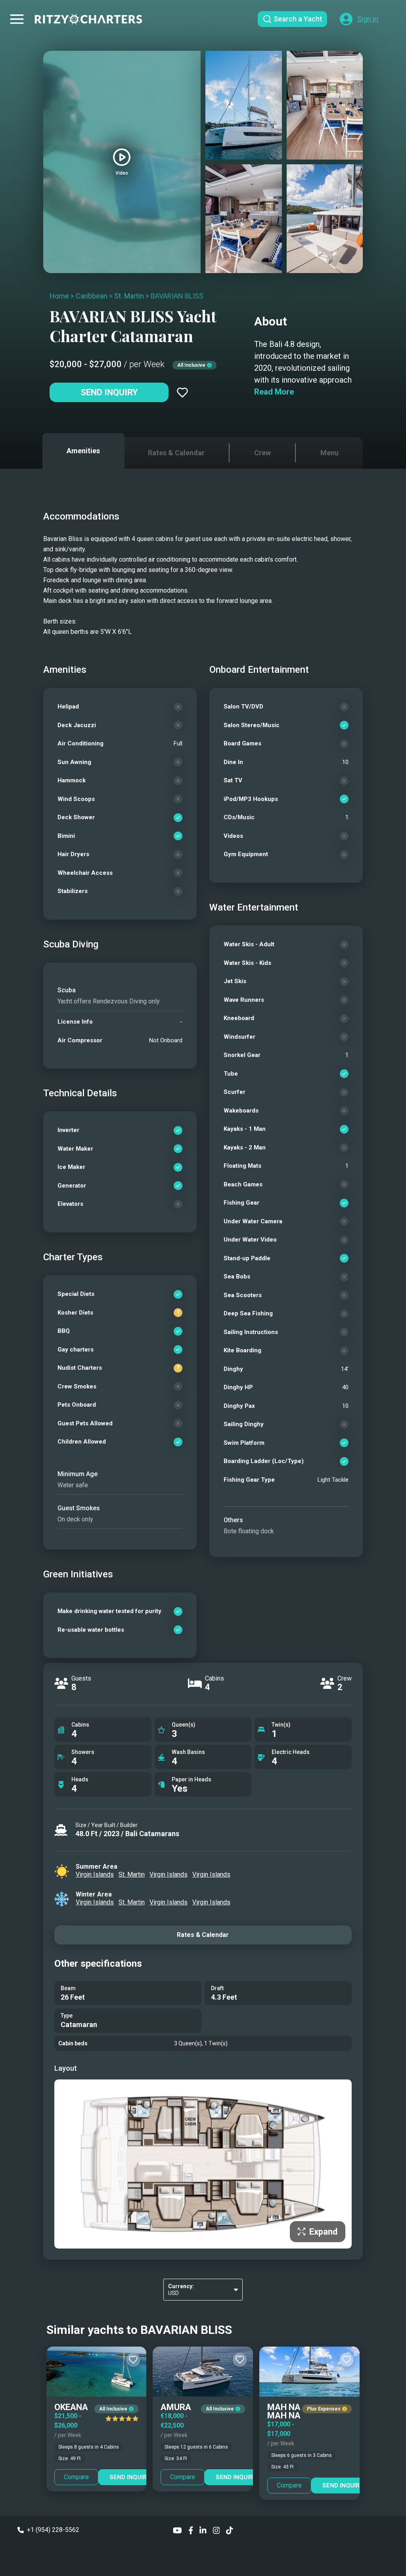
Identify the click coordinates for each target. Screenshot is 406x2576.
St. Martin (129, 296)
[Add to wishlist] (182, 393)
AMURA (176, 2407)
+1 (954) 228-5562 (53, 2530)
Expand (323, 2232)
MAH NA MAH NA (284, 2411)
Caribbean (92, 296)
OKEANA (71, 2407)
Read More (274, 392)
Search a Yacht (298, 19)
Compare (76, 2477)
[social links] (177, 2530)
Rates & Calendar (203, 1935)
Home (59, 296)
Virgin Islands (95, 1874)
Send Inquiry (109, 392)
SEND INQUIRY (130, 2477)
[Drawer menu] (17, 19)
